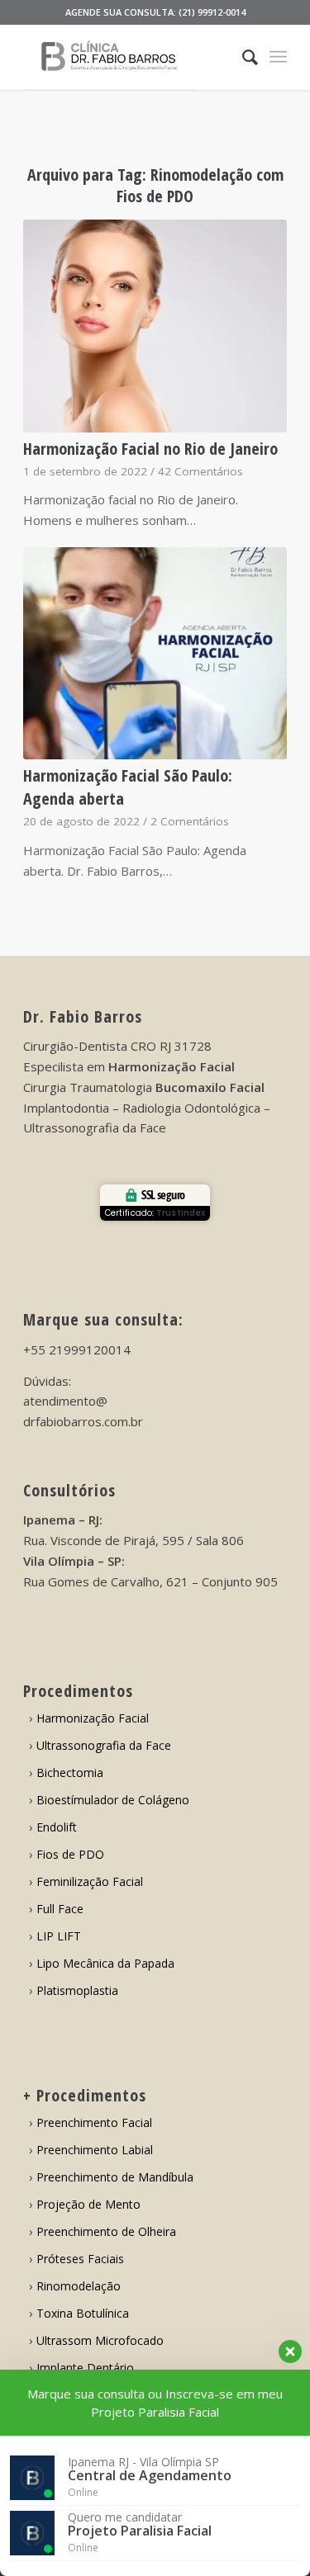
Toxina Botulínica (83, 2313)
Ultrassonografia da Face (104, 1745)
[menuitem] (242, 57)
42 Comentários (200, 471)
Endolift (57, 1827)
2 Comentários (190, 821)
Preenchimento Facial (94, 2122)
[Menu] (278, 57)
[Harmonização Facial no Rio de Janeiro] (155, 326)
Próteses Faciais (80, 2259)
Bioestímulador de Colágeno (113, 1800)
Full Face (60, 1909)
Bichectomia (70, 1772)
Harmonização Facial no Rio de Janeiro (150, 449)
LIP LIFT (59, 1936)
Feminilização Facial (90, 1881)
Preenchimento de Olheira (106, 2231)
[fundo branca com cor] (129, 57)
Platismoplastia (77, 1990)
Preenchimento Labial (95, 2150)
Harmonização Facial (93, 1718)
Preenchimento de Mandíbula (115, 2177)
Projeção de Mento (88, 2204)
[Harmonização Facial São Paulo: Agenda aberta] (155, 654)
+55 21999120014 (77, 1349)
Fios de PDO (70, 1854)
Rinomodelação (79, 2286)
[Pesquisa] (242, 57)
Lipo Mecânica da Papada (105, 1963)
